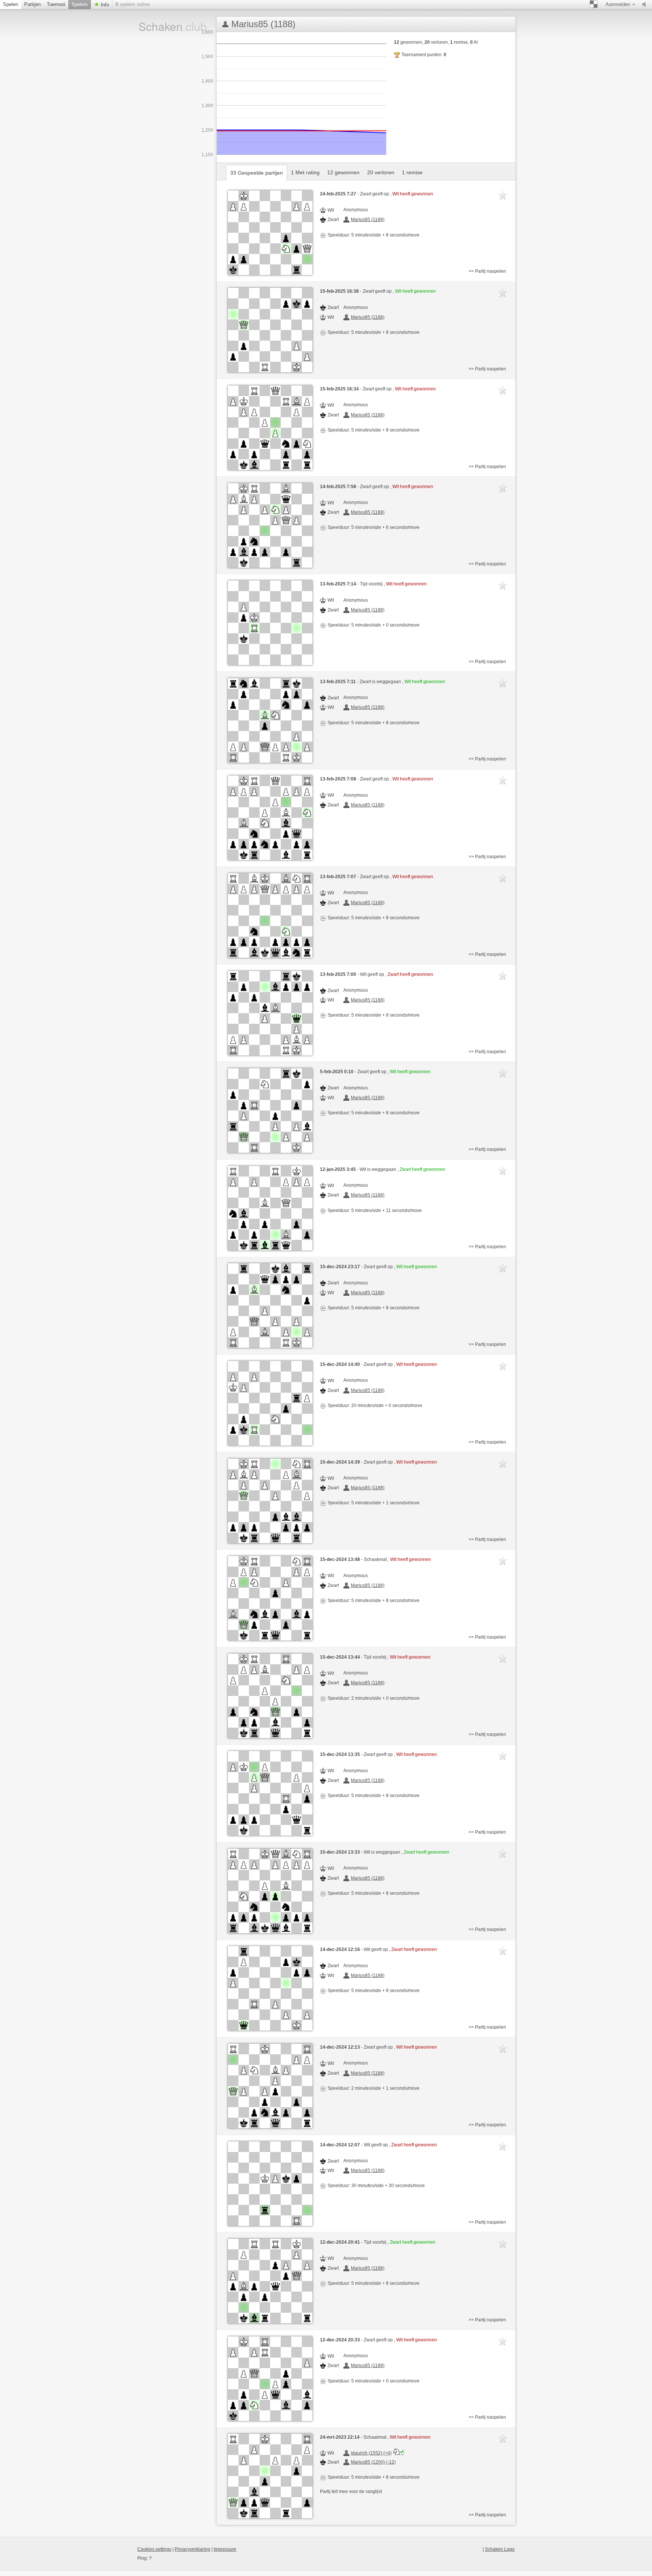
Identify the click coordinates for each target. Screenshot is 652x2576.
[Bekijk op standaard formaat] (270, 233)
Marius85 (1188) (368, 220)
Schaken (163, 26)
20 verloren (381, 172)
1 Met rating (305, 172)
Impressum (225, 2549)
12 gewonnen (343, 172)
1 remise (412, 172)
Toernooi (56, 4)
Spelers (80, 4)
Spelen (11, 4)
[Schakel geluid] (646, 5)
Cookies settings (154, 2549)
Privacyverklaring (192, 2549)
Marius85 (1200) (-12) (373, 2462)
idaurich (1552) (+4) (371, 2453)
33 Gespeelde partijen (257, 173)
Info (104, 5)
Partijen (32, 4)
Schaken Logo (500, 2549)
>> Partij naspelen (487, 271)
